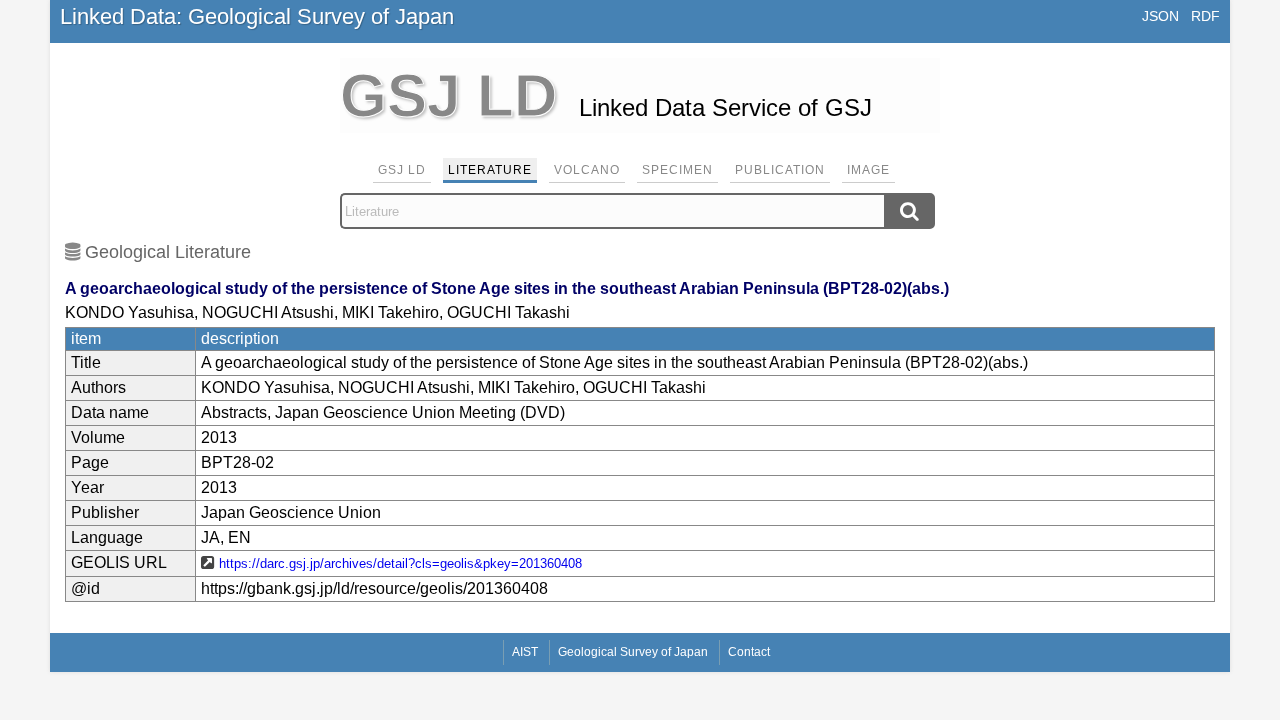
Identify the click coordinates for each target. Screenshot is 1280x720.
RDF (1205, 16)
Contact (749, 652)
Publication (780, 170)
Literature (490, 170)
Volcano (587, 170)
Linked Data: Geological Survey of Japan (257, 16)
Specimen (677, 170)
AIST (525, 652)
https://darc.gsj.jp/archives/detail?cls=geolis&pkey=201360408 (400, 563)
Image (868, 170)
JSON (1160, 16)
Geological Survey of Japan (633, 652)
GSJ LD (402, 170)
